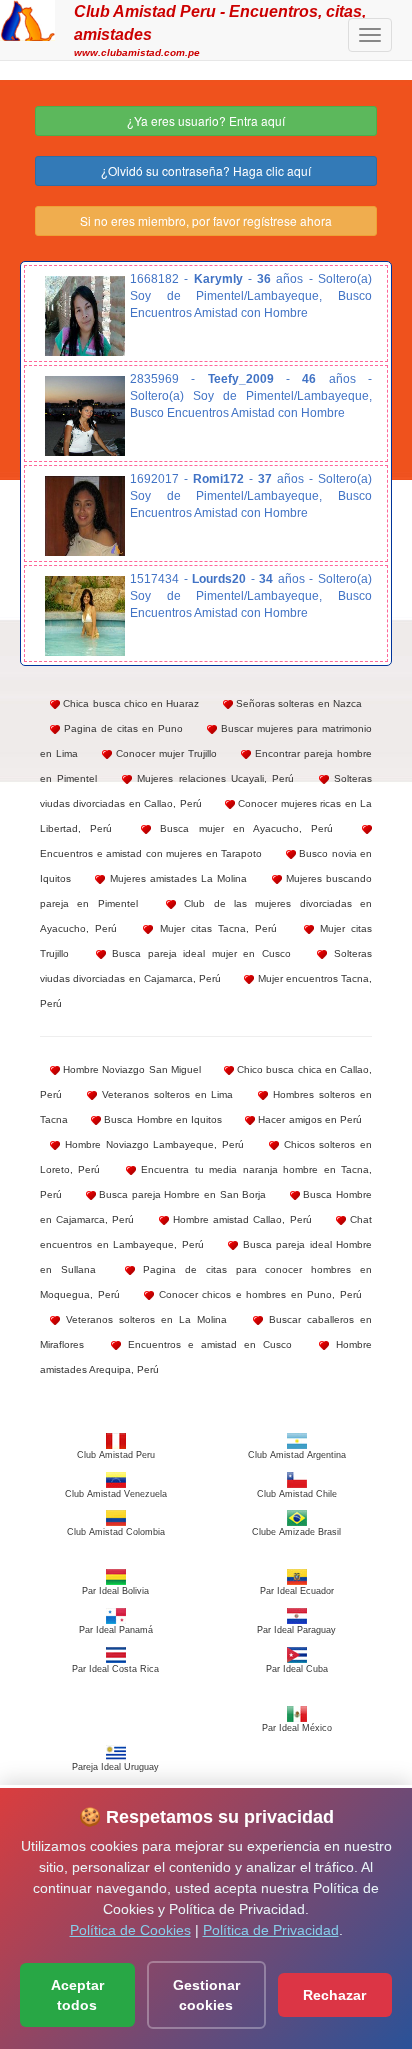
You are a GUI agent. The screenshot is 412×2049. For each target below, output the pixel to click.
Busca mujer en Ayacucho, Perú (242, 828)
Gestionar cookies (206, 1995)
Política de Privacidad (271, 1930)
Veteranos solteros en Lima (165, 1094)
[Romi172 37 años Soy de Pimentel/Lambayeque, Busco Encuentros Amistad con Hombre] (85, 516)
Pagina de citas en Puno (121, 728)
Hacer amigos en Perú (308, 1119)
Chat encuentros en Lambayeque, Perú (206, 1232)
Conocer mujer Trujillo (164, 753)
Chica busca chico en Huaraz (130, 703)
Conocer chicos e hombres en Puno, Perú (258, 1294)
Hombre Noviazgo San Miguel (130, 1069)
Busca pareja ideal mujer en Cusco (198, 953)
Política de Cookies (130, 1930)
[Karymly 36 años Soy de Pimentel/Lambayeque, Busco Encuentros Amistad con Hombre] (85, 316)
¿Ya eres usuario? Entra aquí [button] (206, 120)
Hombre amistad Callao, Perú (240, 1219)
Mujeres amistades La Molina (176, 878)
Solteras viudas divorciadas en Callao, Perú (206, 791)
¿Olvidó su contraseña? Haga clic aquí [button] (206, 170)
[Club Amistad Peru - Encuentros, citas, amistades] (27, 18)
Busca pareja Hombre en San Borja (181, 1194)
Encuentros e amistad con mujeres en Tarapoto (151, 853)
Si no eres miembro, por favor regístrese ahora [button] (206, 220)
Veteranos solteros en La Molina (143, 1319)
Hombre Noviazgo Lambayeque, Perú (152, 1144)
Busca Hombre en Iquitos (161, 1119)
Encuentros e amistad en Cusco (206, 1344)
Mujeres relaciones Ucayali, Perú (213, 778)
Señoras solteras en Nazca (297, 703)
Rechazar (334, 1995)
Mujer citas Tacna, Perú (215, 928)
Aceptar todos (77, 1995)
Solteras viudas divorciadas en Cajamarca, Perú (206, 966)
